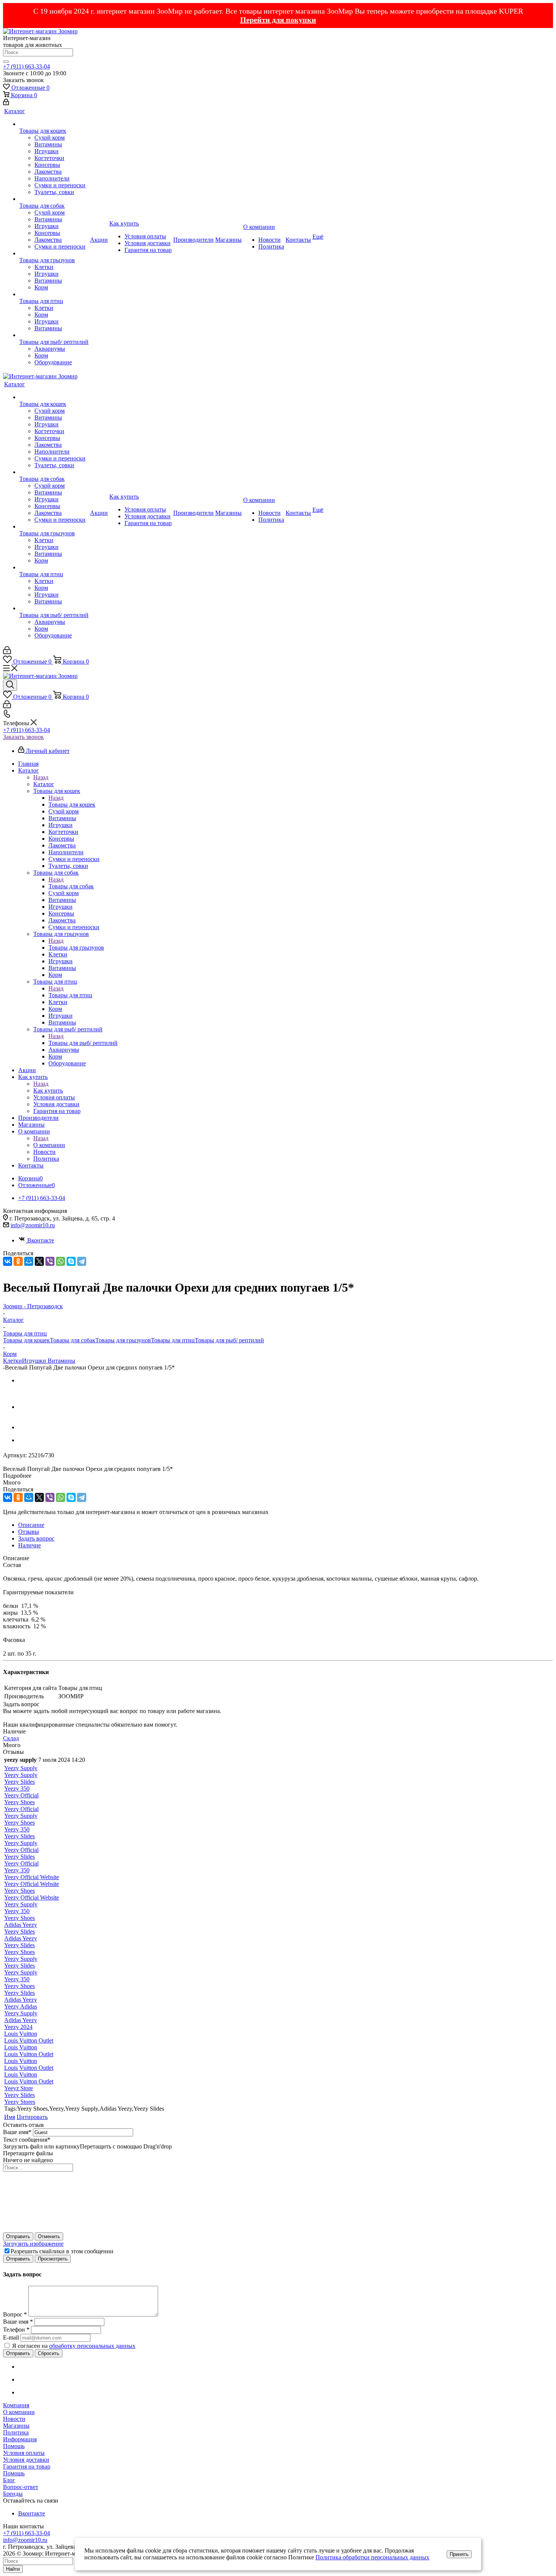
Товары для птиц (70, 995)
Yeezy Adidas (21, 2006)
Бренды (13, 2494)
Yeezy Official (21, 1795)
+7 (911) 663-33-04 (26, 66)
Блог (9, 2480)
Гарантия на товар (27, 2466)
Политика (16, 2432)
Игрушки (35, 1361)
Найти (13, 2569)
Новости (14, 2419)
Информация (20, 2439)
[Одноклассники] (18, 1261)
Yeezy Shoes (19, 1802)
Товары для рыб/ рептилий (83, 1043)
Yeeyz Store (19, 2088)
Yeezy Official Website (32, 1877)
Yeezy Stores (20, 2102)
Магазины (16, 2426)
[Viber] (50, 1261)
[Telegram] (82, 1261)
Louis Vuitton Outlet (29, 2040)
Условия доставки (26, 2460)
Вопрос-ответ (21, 2487)
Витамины (61, 1361)
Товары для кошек (72, 805)
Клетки (12, 1361)
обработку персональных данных (92, 2346)
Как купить (48, 1091)
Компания (16, 2405)
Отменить (49, 2236)
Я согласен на (74, 2346)
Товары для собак (71, 886)
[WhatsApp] (61, 1261)
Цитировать (32, 2117)
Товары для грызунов (76, 948)
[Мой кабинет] (6, 103)
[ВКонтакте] (8, 1261)
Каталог (44, 784)
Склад (11, 1738)
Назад (41, 777)
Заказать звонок (23, 737)
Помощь (14, 2446)
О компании (49, 1145)
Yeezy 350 (17, 1789)
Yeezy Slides (19, 1782)
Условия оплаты (24, 2453)
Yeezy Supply (21, 1768)
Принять (459, 2554)
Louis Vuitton (21, 2034)
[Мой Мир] (29, 1261)
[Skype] (71, 1261)
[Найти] (6, 62)
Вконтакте (41, 1240)
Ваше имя (17, 2132)
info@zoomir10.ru (33, 1225)
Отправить (18, 2236)
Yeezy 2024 (18, 2027)
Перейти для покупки (278, 20)
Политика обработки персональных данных (372, 2557)
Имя (10, 2117)
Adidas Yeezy (21, 1925)
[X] (39, 1261)
